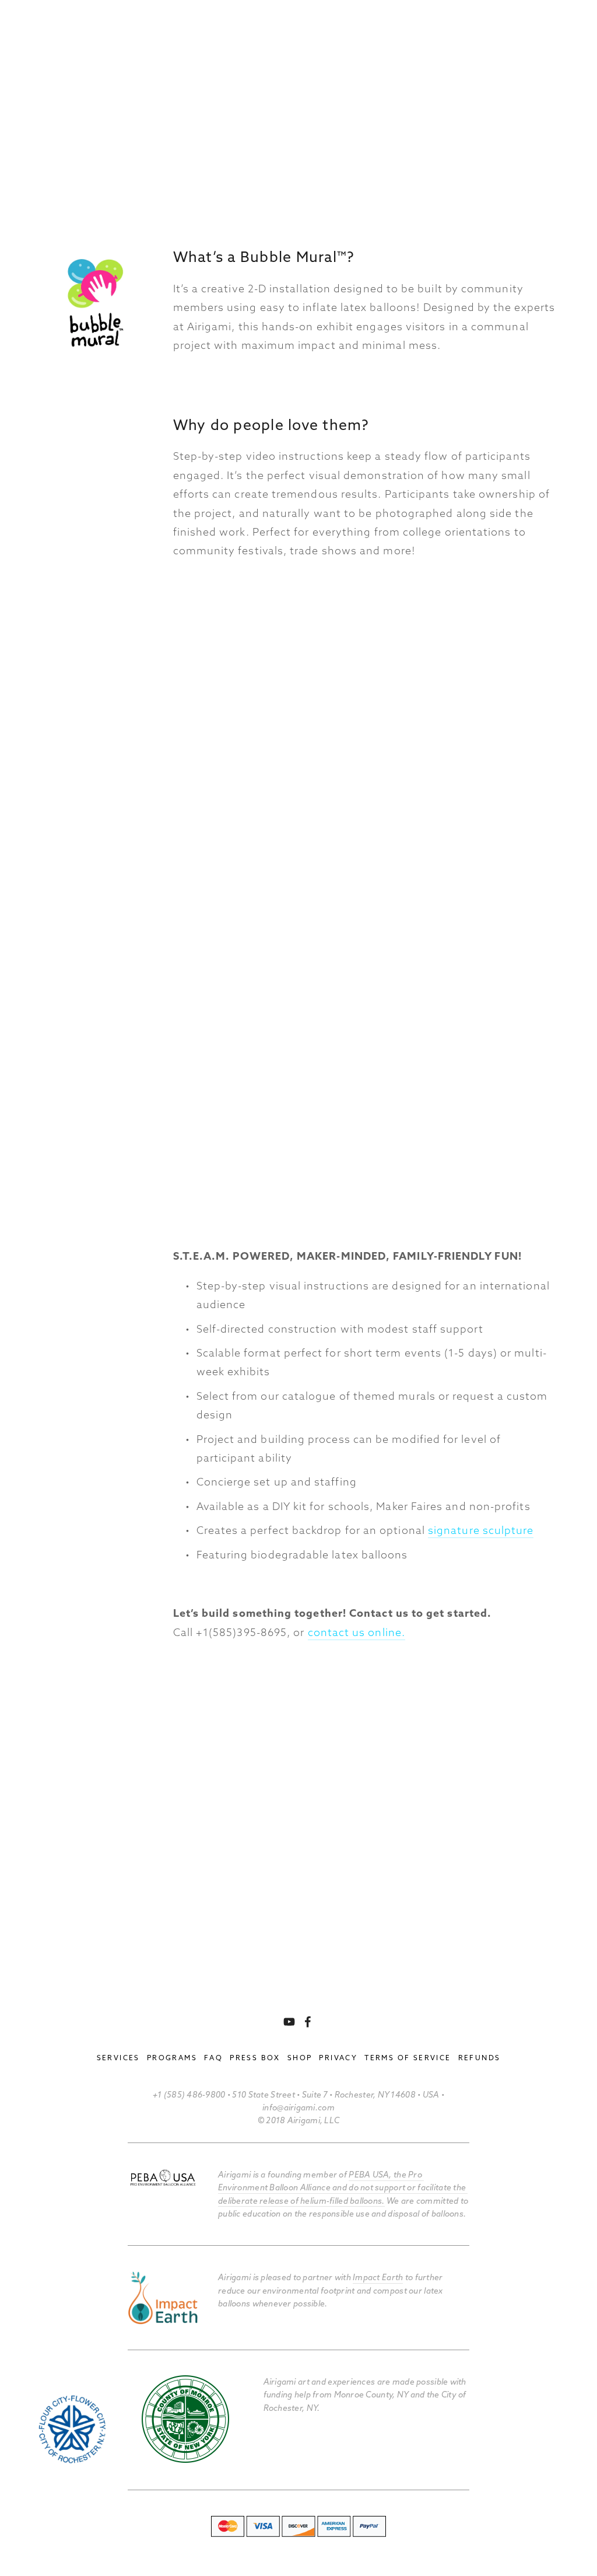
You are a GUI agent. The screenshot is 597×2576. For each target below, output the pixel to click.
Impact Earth (378, 2277)
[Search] (42, 29)
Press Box (255, 2058)
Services (118, 2058)
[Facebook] (308, 2022)
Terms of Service (408, 2058)
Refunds (480, 2058)
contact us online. (357, 1632)
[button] (222, 669)
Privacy (338, 2058)
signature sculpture (481, 1530)
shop (300, 2058)
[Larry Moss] (289, 2022)
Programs (172, 2058)
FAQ (213, 2058)
